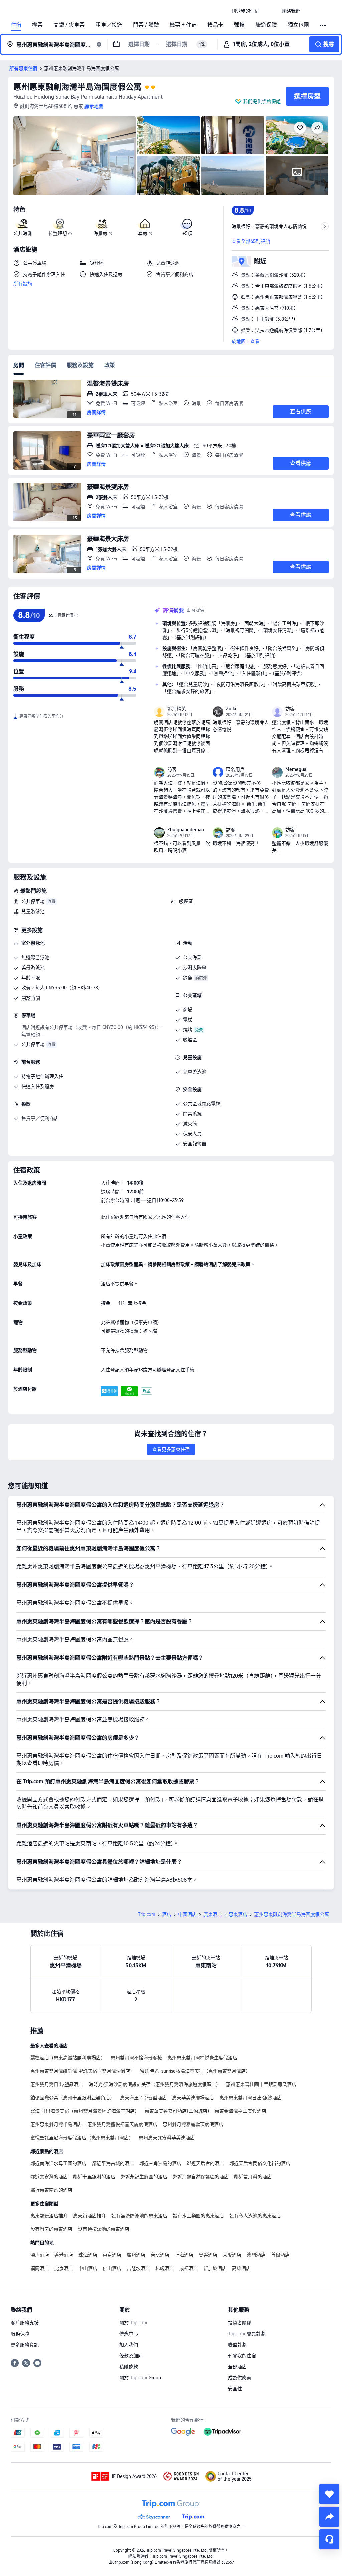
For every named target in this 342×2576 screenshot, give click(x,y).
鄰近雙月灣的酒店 (253, 2177)
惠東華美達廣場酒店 (193, 2098)
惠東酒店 (238, 1914)
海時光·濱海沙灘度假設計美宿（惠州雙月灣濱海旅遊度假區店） (155, 2084)
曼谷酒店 (208, 2255)
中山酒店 (88, 2268)
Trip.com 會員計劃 (247, 2334)
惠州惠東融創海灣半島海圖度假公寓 (77, 87)
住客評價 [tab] (45, 365)
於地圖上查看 (246, 341)
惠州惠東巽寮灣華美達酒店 (167, 2138)
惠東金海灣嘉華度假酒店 (240, 2111)
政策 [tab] (110, 365)
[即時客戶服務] (329, 2539)
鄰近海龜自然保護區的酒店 (201, 2177)
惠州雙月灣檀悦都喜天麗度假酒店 (122, 2124)
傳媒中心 (129, 2334)
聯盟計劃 (237, 2345)
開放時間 (31, 998)
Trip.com (147, 1914)
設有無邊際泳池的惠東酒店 (139, 2216)
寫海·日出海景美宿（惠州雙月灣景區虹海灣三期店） (85, 2111)
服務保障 (20, 2334)
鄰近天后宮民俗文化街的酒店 (260, 2163)
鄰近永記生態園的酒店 (144, 2177)
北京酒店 (64, 2268)
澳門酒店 (256, 2255)
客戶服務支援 (25, 2323)
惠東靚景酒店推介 (49, 2216)
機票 (37, 25)
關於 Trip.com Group (140, 2378)
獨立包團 (298, 25)
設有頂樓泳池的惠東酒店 (104, 2229)
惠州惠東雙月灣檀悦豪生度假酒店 (202, 2058)
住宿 (16, 25)
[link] (245, 11)
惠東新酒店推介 (90, 2216)
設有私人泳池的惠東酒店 (255, 2216)
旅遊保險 (266, 25)
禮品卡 (215, 25)
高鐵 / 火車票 (69, 25)
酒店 (167, 1914)
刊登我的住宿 (242, 2356)
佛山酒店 (112, 2268)
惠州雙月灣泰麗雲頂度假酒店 (193, 2124)
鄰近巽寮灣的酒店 (49, 2177)
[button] (271, 11)
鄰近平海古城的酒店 (113, 2163)
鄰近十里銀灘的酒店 (94, 2177)
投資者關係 (240, 2323)
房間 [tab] (19, 365)
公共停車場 (33, 901)
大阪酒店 (232, 2255)
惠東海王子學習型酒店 (143, 2098)
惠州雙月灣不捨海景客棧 (136, 2058)
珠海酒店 (88, 2255)
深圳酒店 (40, 2255)
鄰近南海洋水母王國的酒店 (58, 2163)
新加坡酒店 (215, 2268)
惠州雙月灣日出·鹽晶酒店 (57, 2084)
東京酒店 (112, 2255)
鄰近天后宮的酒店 (205, 2163)
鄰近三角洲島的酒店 (160, 2163)
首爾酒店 (280, 2255)
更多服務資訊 (25, 2345)
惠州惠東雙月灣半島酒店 (56, 2124)
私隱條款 (129, 2367)
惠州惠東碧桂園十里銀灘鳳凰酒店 (261, 2084)
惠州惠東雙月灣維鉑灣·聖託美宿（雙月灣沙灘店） (82, 2071)
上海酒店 (184, 2255)
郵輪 (239, 25)
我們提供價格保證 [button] (262, 101)
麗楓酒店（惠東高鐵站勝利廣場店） (68, 2058)
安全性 (235, 2389)
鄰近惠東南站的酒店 (51, 2190)
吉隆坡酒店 (138, 2268)
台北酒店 (160, 2255)
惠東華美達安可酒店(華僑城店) (177, 2111)
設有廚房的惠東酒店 (51, 2229)
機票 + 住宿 (183, 25)
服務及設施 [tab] (80, 365)
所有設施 (23, 284)
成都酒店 (189, 2268)
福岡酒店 (40, 2268)
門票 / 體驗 (146, 25)
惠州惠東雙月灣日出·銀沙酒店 (250, 2098)
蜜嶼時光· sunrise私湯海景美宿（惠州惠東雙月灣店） (195, 2071)
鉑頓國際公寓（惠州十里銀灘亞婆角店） (72, 2098)
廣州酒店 (136, 2255)
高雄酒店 (241, 2268)
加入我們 (129, 2345)
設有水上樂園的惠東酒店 (198, 2216)
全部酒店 (237, 2367)
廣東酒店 (213, 1914)
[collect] (329, 2494)
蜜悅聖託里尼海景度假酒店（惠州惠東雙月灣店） (82, 2138)
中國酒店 (187, 1914)
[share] (329, 2517)
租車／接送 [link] (109, 25)
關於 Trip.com (133, 2323)
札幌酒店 (165, 2268)
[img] (74, 156)
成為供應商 (240, 2378)
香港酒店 (64, 2255)
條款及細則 (131, 2356)
